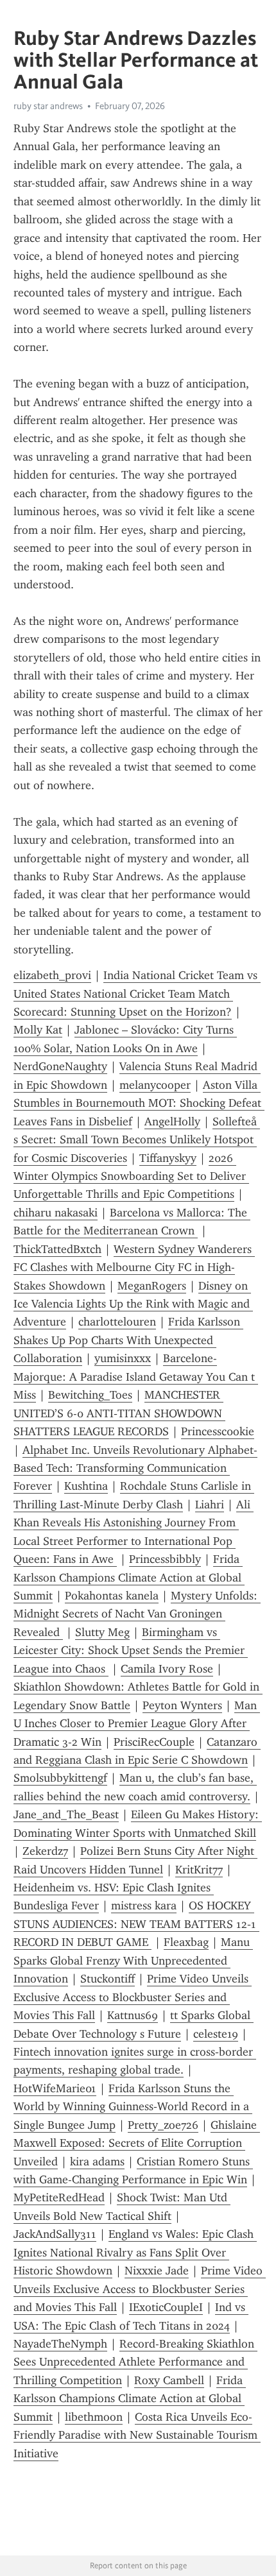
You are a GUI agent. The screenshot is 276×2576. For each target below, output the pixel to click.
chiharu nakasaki (56, 1213)
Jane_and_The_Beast (66, 1814)
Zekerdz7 (45, 1851)
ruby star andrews (48, 106)
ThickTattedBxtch (57, 1249)
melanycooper (155, 1085)
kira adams (97, 2162)
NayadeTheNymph (60, 2344)
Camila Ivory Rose (167, 1669)
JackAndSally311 (55, 2234)
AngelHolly (172, 1122)
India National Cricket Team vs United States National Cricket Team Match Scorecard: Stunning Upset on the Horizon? (137, 994)
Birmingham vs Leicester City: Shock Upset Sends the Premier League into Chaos (131, 1651)
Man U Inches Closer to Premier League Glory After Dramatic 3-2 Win (137, 1724)
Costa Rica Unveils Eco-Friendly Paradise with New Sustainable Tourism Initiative (137, 2435)
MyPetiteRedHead (59, 2197)
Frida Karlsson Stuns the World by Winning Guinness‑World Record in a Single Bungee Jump (133, 2107)
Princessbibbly (165, 1559)
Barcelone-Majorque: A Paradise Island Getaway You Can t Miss (136, 1377)
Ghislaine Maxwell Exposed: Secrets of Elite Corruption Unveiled (137, 2143)
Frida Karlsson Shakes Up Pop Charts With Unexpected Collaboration (128, 1340)
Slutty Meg (102, 1632)
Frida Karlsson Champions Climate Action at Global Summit (129, 1577)
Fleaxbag (186, 1942)
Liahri (210, 1505)
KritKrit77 (199, 1870)
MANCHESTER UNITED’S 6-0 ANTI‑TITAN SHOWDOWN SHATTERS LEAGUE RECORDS (119, 1413)
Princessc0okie (218, 1431)
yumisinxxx (123, 1358)
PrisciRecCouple (154, 1742)
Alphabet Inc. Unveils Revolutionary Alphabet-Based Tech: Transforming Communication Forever (135, 1468)
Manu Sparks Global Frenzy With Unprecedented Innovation (133, 1960)
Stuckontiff (108, 1979)
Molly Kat (38, 1030)
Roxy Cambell (169, 2380)
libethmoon (94, 2417)
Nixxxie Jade (157, 2271)
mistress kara (144, 1906)
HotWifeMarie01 (55, 2088)
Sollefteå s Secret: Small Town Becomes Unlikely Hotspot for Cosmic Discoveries (137, 1140)
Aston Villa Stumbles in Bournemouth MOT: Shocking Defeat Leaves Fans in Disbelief (139, 1103)
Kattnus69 (133, 2015)
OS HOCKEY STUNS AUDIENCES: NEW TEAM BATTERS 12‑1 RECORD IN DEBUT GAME (136, 1924)
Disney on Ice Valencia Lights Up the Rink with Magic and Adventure (133, 1304)
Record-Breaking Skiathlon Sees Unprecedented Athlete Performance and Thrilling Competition (135, 2362)
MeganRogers (152, 1286)
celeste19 (216, 2034)
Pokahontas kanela (112, 1596)
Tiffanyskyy (168, 1158)
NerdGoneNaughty (60, 1066)
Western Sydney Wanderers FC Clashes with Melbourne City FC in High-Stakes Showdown (134, 1267)
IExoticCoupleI (166, 2307)
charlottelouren (117, 1322)
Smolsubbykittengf (60, 1778)
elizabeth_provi (52, 975)
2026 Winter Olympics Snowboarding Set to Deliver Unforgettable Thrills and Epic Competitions (131, 1176)
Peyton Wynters (182, 1705)
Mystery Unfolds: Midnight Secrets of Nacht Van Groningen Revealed (137, 1614)
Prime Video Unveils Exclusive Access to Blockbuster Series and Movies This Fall (133, 1997)
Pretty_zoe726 (163, 2125)
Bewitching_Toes (90, 1395)
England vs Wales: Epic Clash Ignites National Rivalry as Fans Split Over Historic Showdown (135, 2252)
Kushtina (86, 1486)
